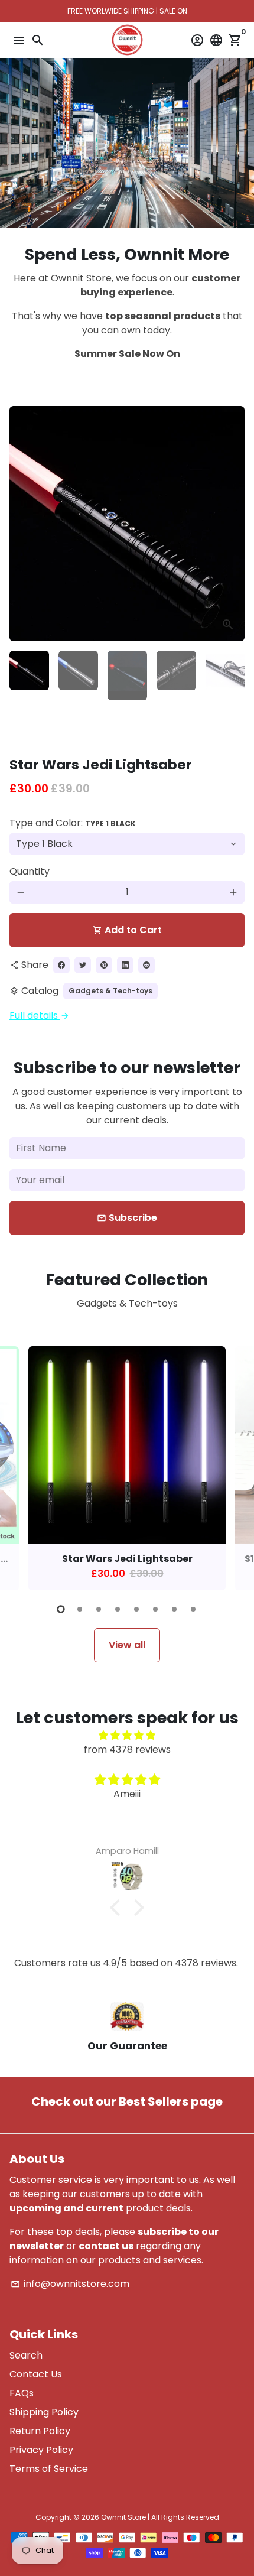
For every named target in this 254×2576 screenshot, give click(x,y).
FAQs (22, 2393)
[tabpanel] (127, 1468)
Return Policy (40, 2431)
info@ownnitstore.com (70, 2284)
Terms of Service (49, 2469)
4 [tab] (118, 1609)
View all (127, 1645)
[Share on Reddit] (146, 965)
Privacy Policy (41, 2450)
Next (233, 524)
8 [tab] (193, 1609)
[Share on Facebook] (61, 965)
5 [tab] (136, 1609)
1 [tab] (61, 1609)
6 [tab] (155, 1609)
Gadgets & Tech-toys (110, 991)
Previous (21, 524)
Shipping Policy (44, 2412)
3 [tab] (99, 1609)
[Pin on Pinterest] (104, 965)
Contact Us (36, 2374)
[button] (118, 1907)
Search (26, 2355)
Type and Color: (73, 823)
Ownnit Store (123, 2517)
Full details (40, 1016)
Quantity (30, 871)
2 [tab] (80, 1609)
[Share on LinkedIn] (125, 965)
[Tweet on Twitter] (83, 965)
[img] (127, 1735)
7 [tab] (174, 1609)
